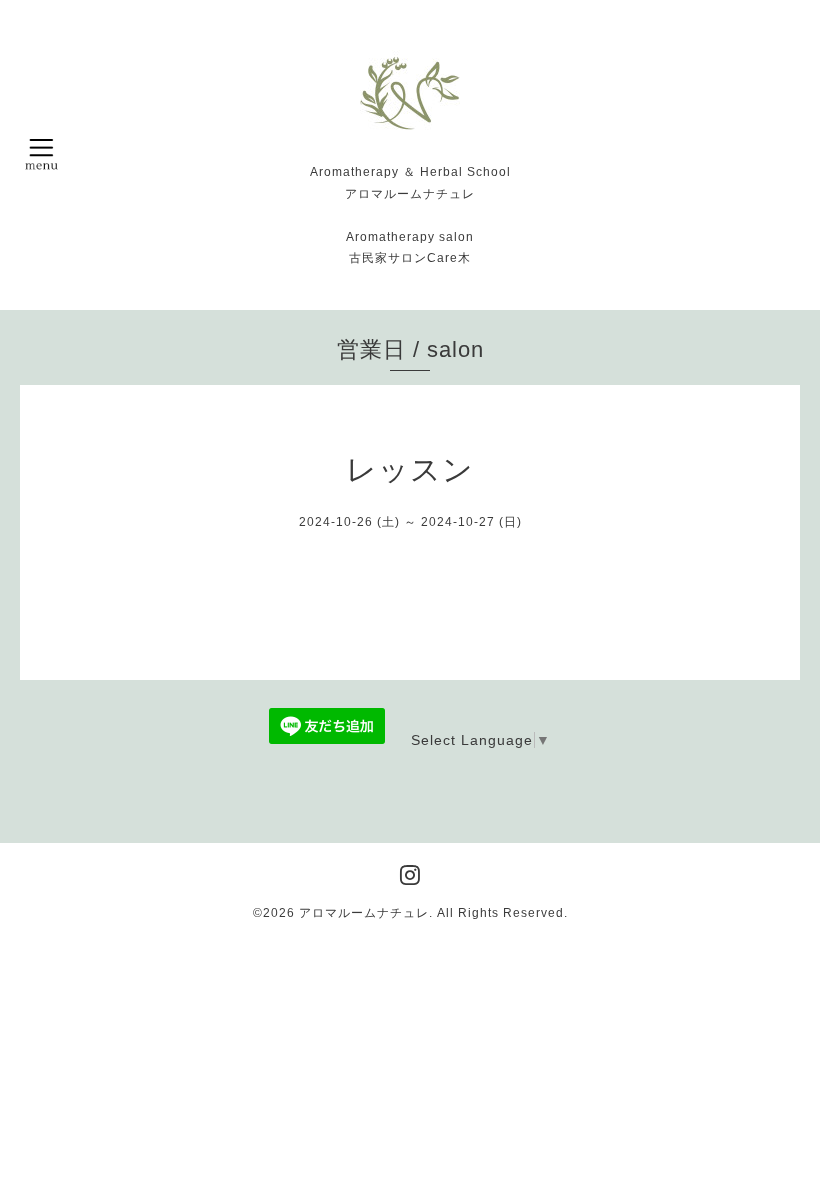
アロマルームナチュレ (364, 913)
